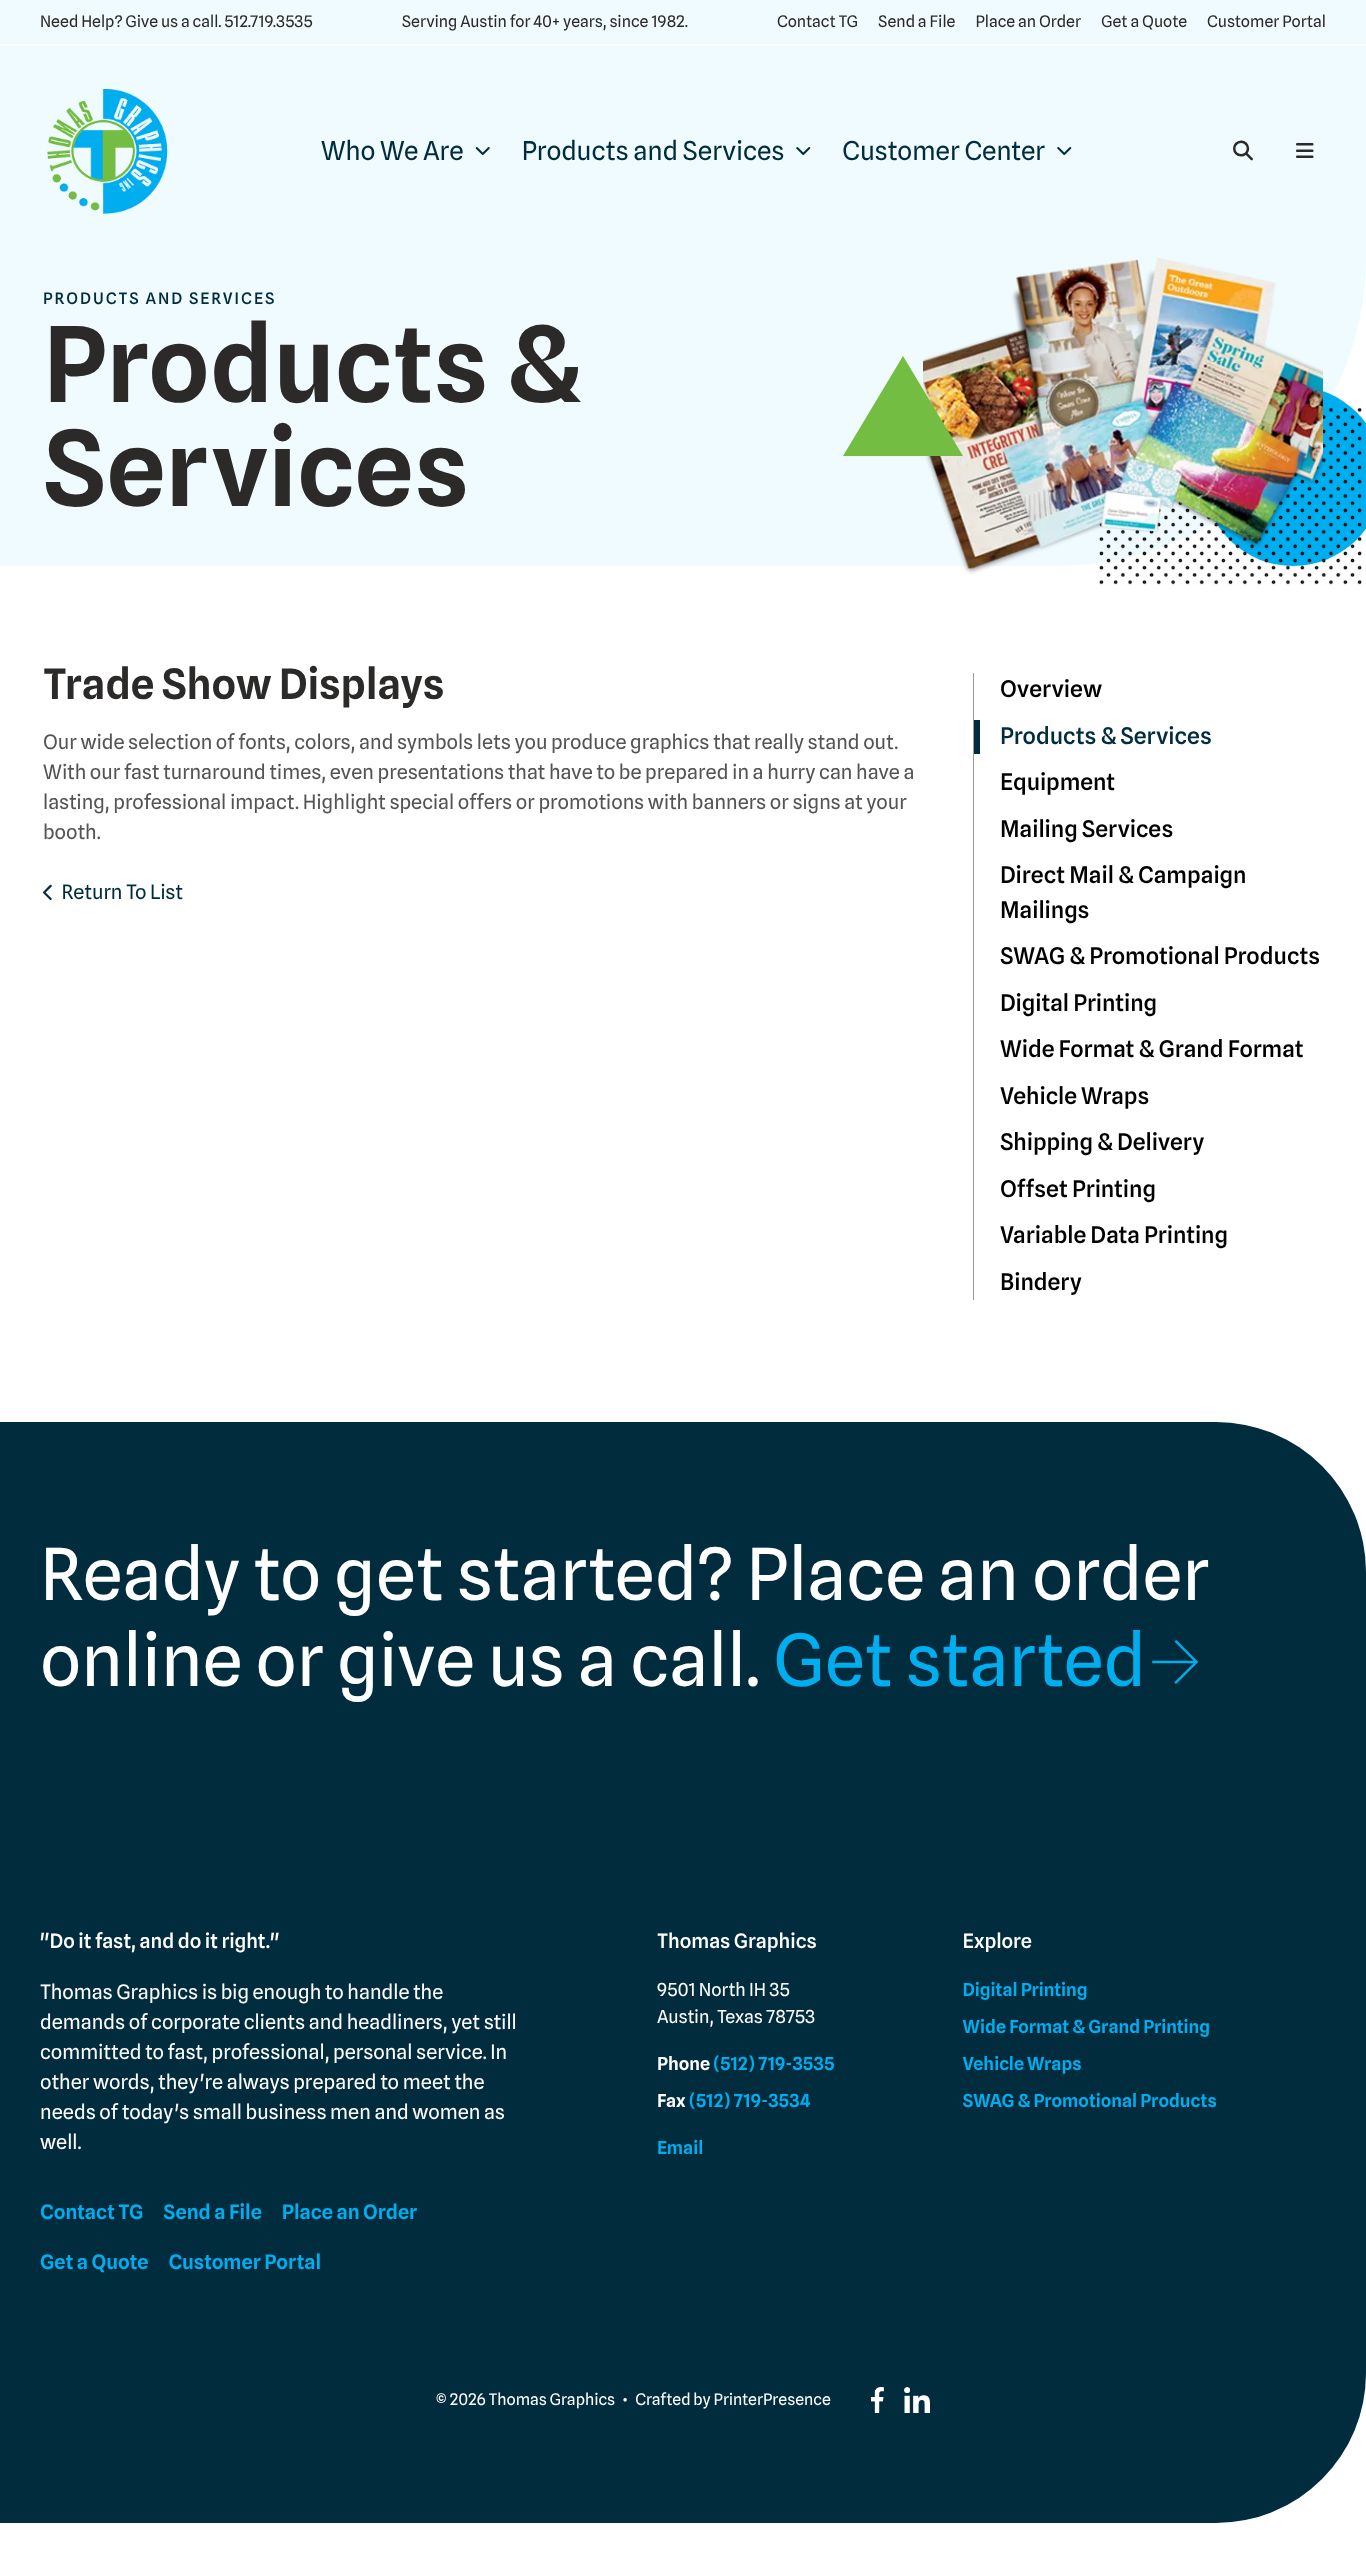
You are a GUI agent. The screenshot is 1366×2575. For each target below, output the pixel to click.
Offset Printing (1078, 1189)
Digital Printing (1078, 1003)
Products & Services (1106, 736)
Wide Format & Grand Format (1152, 1049)
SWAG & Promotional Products (1160, 956)
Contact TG (817, 21)
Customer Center (943, 151)
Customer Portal (1266, 21)
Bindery (1041, 1282)
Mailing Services (1086, 829)
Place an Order (1028, 21)
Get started (959, 1661)
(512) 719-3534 (750, 2101)
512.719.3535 (268, 21)
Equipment (1057, 782)
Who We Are (392, 151)
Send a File (916, 21)
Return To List (122, 892)
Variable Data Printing (1114, 1235)
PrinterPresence (772, 2399)
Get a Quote (1144, 21)
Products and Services (653, 151)
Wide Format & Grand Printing (1086, 2027)
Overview (1051, 689)
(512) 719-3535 (773, 2064)
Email (680, 2148)
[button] (1243, 151)
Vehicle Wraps (1074, 1096)
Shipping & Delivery (1102, 1142)
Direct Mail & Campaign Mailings (1123, 893)
